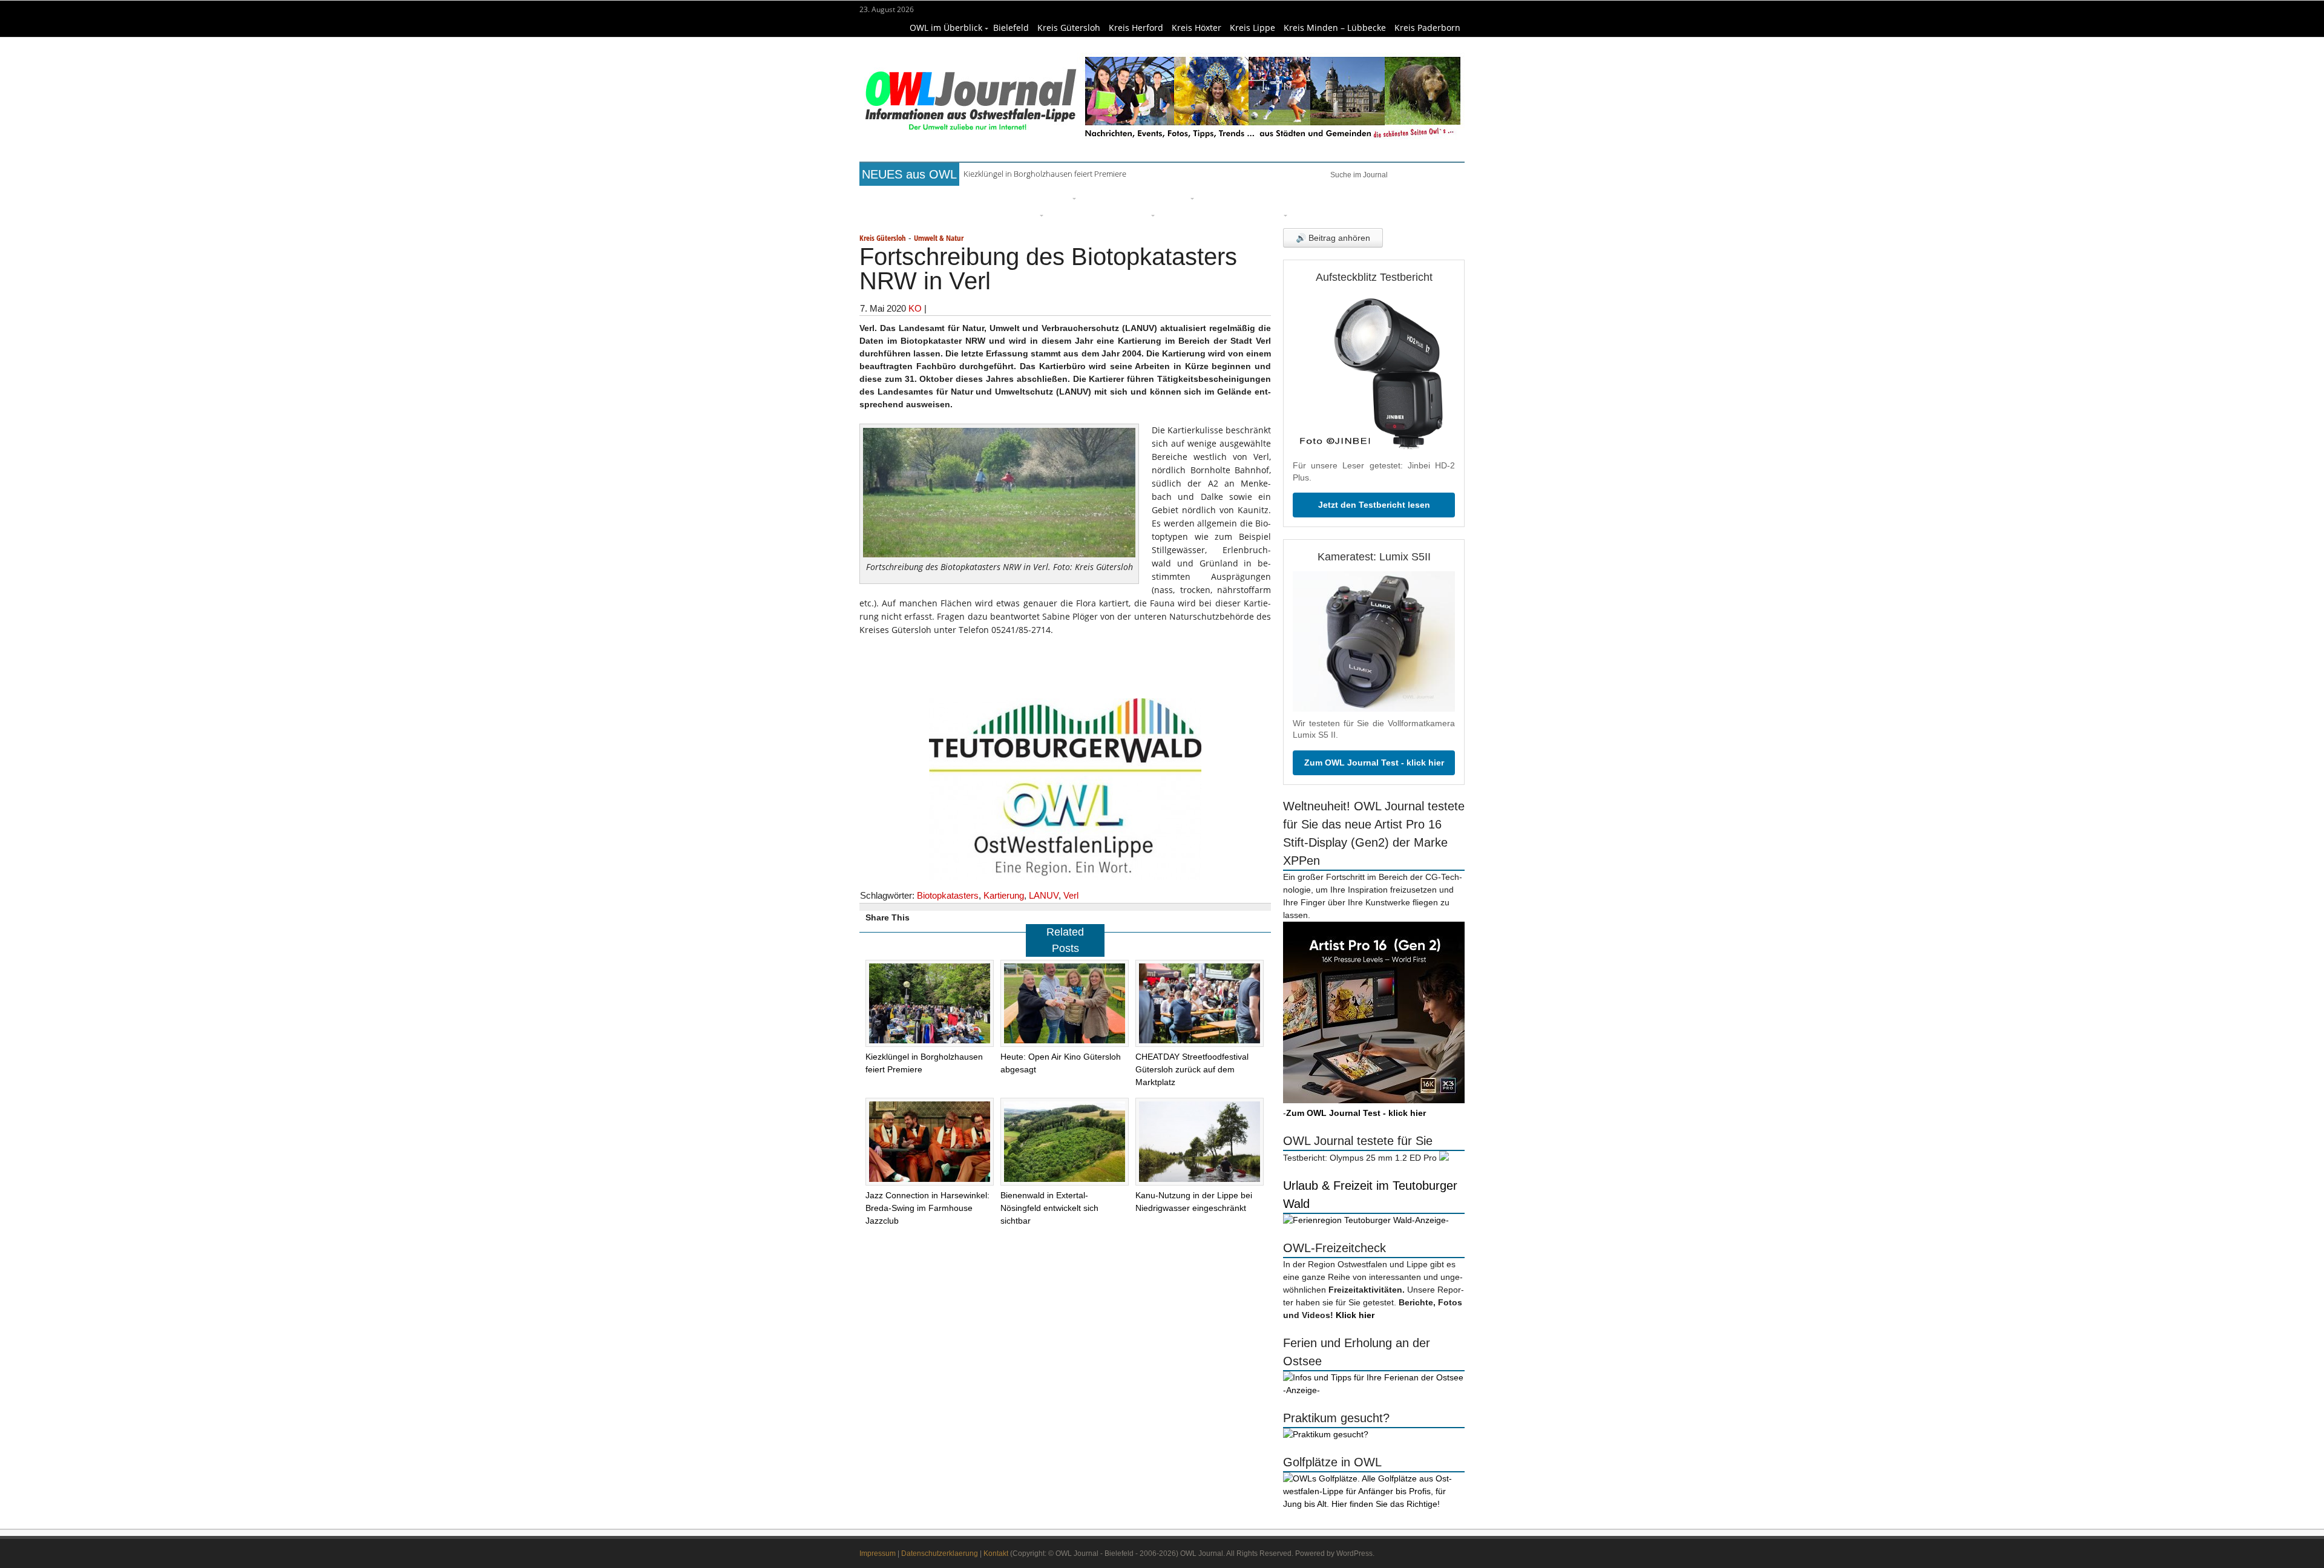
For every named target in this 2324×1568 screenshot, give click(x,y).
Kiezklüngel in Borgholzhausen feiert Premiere (1045, 174)
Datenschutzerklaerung (940, 1553)
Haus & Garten (1116, 197)
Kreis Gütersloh (1069, 28)
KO (915, 308)
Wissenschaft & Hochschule (977, 214)
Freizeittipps (1043, 197)
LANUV (1044, 895)
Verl (1071, 895)
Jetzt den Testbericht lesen (1374, 505)
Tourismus (1259, 214)
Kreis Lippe (1252, 28)
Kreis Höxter (1196, 28)
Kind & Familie (1194, 214)
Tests (895, 214)
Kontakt (996, 1553)
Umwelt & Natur (1320, 197)
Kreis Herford (1136, 28)
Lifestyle (1220, 197)
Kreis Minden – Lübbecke (1335, 28)
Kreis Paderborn (1427, 28)
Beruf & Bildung (971, 197)
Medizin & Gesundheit (1100, 214)
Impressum (878, 1553)
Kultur (1174, 197)
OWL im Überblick (946, 28)
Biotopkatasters (948, 895)
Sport (1261, 197)
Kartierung (1004, 895)
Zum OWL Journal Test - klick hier (1374, 763)
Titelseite (905, 197)
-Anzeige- (1430, 1220)
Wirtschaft (1390, 197)
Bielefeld (1011, 28)
